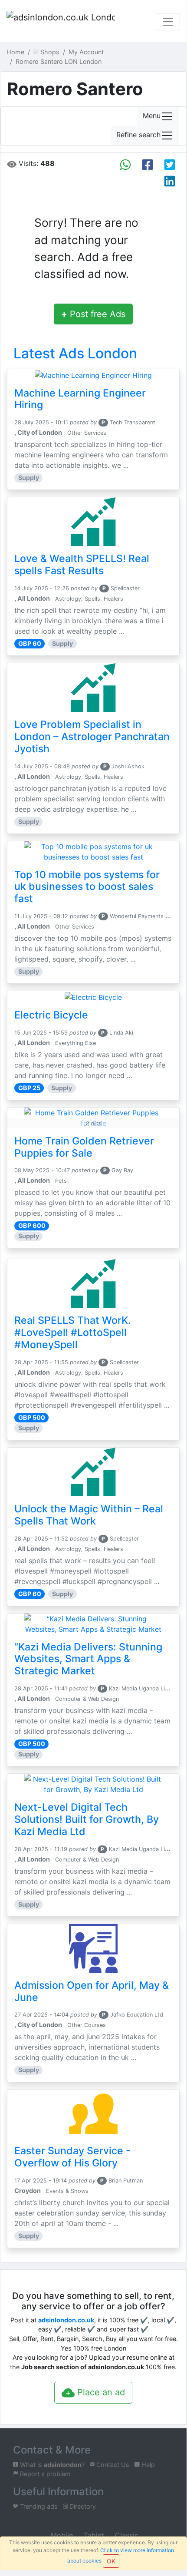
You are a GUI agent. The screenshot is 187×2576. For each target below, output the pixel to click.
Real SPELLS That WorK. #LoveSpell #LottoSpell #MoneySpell (73, 1333)
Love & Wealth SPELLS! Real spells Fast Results (82, 565)
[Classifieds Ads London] (61, 22)
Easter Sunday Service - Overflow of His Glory (72, 2157)
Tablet (93, 2535)
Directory (82, 2506)
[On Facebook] (148, 165)
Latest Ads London (75, 353)
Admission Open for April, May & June (92, 1991)
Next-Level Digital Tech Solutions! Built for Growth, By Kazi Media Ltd (87, 1819)
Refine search (138, 135)
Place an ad (100, 2392)
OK (111, 2561)
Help (147, 2465)
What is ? (51, 2465)
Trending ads (38, 2506)
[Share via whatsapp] (125, 165)
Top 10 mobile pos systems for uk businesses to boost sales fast (87, 887)
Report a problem (44, 2474)
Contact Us (112, 2465)
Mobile (61, 2535)
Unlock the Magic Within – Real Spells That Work (89, 1515)
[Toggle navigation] (168, 22)
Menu (152, 116)
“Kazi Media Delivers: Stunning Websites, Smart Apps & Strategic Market (88, 1659)
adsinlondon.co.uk (66, 2320)
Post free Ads (93, 314)
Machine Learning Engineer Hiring (80, 399)
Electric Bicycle (51, 1015)
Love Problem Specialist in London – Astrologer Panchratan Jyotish (92, 737)
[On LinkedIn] (170, 181)
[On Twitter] (170, 165)
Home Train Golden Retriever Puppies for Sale (84, 1147)
